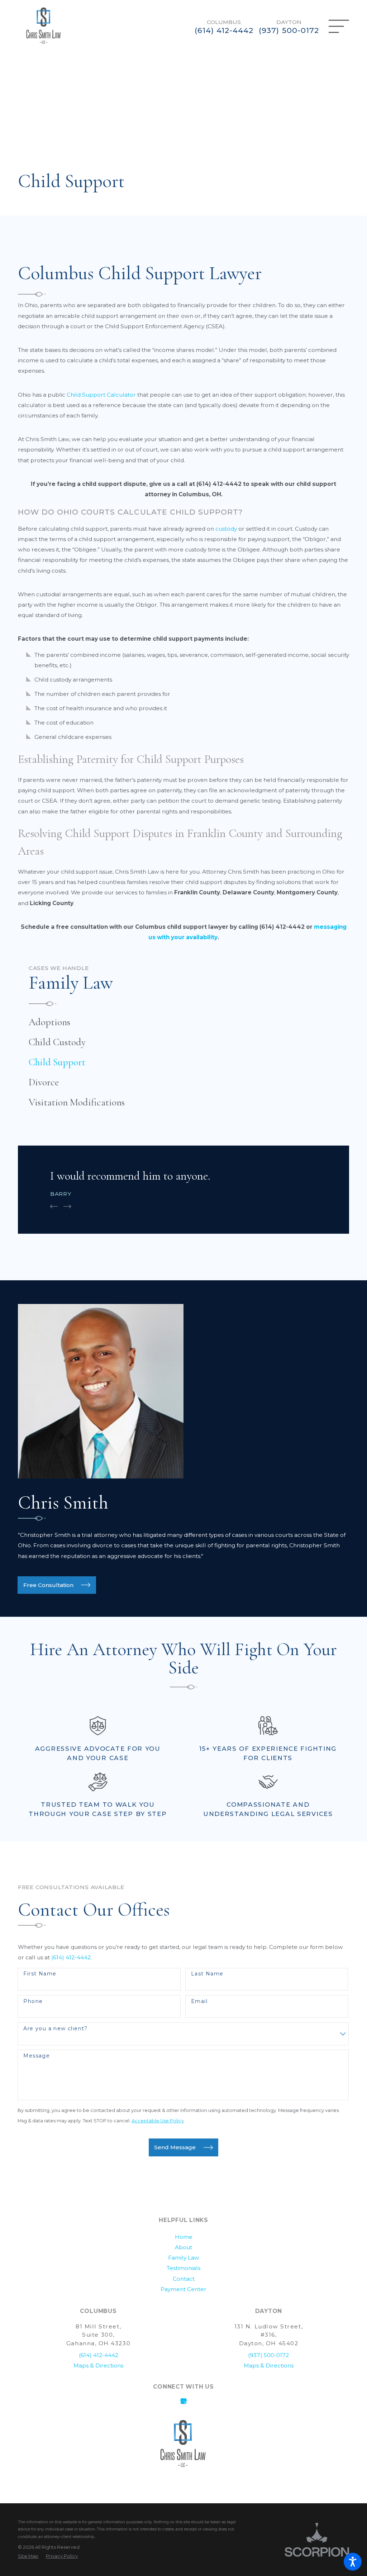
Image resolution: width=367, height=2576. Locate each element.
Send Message (175, 2147)
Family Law (184, 2258)
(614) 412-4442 (224, 30)
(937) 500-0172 (289, 30)
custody (226, 529)
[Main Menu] (339, 26)
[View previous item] (54, 1206)
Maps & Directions (269, 2365)
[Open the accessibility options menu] (353, 2562)
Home (184, 2237)
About (183, 2247)
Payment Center (183, 2289)
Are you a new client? (55, 2029)
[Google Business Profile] (183, 2401)
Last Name (207, 1974)
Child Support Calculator (101, 395)
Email (199, 2001)
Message (37, 2056)
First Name (40, 1974)
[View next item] (67, 1206)
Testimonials (183, 2268)
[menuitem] (183, 1022)
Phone (33, 2001)
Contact (184, 2279)
